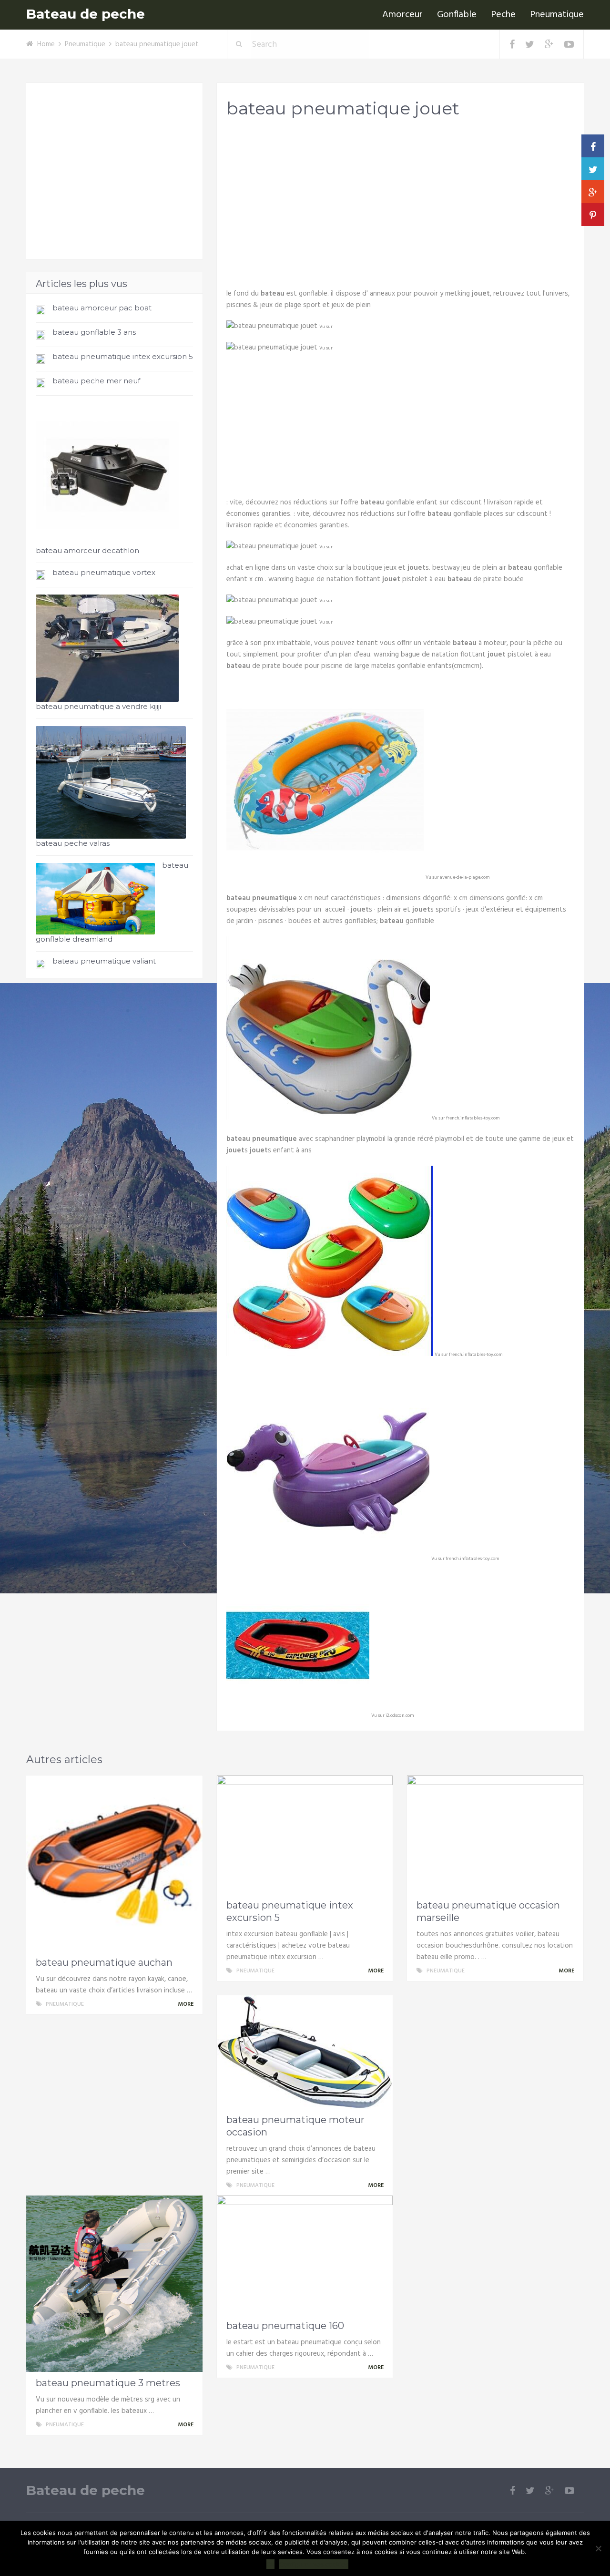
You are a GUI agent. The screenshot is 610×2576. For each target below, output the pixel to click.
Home (46, 44)
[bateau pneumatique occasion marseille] (495, 1835)
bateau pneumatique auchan (104, 1962)
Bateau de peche (86, 14)
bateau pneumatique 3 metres (108, 2383)
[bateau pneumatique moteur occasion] (305, 2052)
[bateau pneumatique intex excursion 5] (305, 1835)
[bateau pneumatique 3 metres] (114, 2284)
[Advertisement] (400, 201)
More (186, 2004)
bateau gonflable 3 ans (94, 332)
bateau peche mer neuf (96, 381)
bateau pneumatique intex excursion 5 (123, 356)
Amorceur (402, 15)
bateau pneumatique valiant (104, 961)
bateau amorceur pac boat (102, 308)
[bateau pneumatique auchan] (114, 1864)
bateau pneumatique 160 (285, 2326)
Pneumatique (557, 15)
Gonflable (457, 15)
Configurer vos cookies (314, 2564)
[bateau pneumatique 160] (305, 2255)
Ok (270, 2564)
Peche (503, 15)
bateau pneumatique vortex (104, 572)
